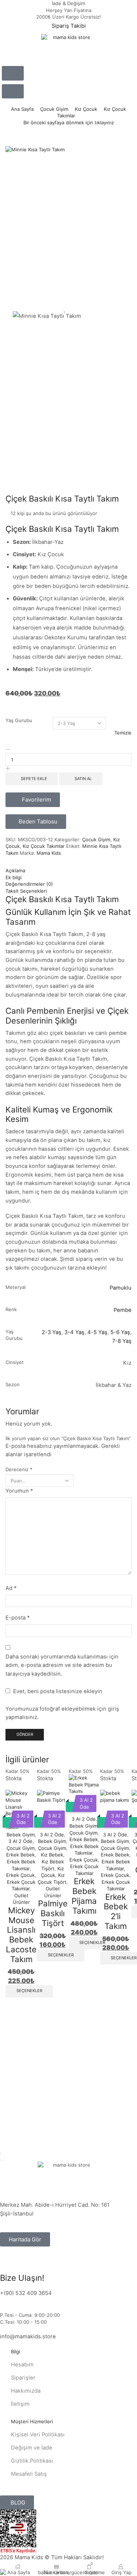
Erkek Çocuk (84, 1860)
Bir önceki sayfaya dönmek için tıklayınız (69, 122)
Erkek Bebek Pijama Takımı (84, 1896)
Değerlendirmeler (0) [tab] (29, 884)
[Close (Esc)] (1, 2153)
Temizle (123, 733)
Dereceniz (19, 1469)
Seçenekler (29, 1991)
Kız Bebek (52, 1855)
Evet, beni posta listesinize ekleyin (57, 1691)
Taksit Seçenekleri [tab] (26, 891)
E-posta (18, 1618)
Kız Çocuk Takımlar (44, 846)
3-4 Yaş (74, 1332)
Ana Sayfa (22, 109)
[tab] (68, 871)
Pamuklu (121, 1288)
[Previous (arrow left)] (1, 2160)
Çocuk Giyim (54, 109)
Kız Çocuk (86, 109)
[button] (13, 73)
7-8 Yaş (122, 1341)
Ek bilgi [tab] (14, 877)
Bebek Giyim (21, 1835)
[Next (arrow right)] (4, 2160)
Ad (11, 1588)
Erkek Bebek (20, 1855)
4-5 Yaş (97, 1332)
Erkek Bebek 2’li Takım (116, 1911)
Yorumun (19, 1491)
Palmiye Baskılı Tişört (53, 1913)
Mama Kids (49, 853)
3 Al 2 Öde (20, 1841)
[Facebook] (29, 2263)
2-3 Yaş (52, 1332)
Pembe (123, 1310)
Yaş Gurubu (19, 720)
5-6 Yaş (120, 1332)
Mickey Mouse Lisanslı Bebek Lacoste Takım (21, 1935)
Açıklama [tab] (15, 870)
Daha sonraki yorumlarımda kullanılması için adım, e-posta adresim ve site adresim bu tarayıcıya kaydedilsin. (62, 1665)
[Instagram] (9, 2263)
